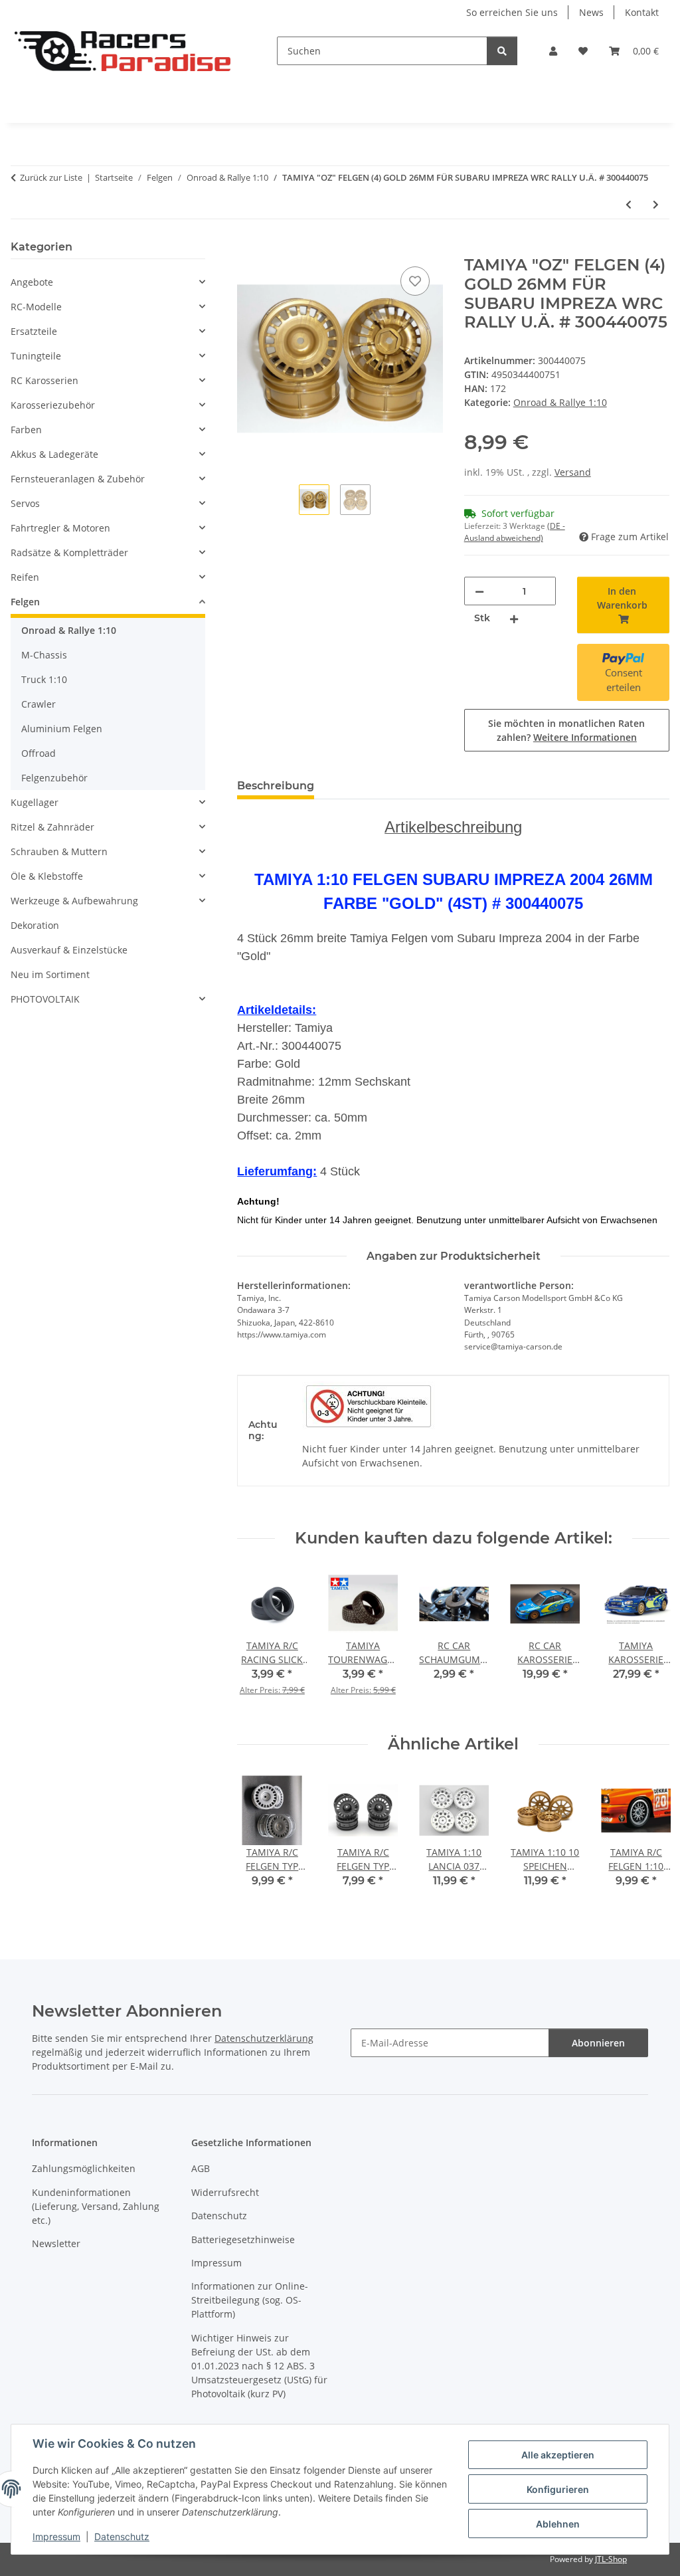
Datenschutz (122, 2536)
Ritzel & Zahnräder (52, 827)
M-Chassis (44, 655)
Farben (26, 430)
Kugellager (35, 802)
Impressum (56, 2536)
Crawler (39, 704)
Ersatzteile (34, 331)
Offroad (39, 753)
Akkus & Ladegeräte (54, 454)
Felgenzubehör (54, 778)
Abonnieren (598, 2043)
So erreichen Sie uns (512, 12)
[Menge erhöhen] (514, 618)
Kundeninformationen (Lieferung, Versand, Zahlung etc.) (96, 2206)
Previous (259, 1641)
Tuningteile (36, 356)
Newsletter (56, 2243)
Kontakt (642, 12)
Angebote (32, 282)
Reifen (25, 577)
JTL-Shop (611, 2559)
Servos (25, 503)
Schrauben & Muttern (59, 851)
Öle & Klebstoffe (47, 876)
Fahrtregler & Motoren (60, 528)
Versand (573, 472)
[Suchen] (502, 51)
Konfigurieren (558, 2489)
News (591, 12)
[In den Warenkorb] (248, 248)
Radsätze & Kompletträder (69, 552)
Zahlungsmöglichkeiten (84, 2168)
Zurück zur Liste (51, 177)
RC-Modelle (36, 307)
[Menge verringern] (479, 591)
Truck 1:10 (44, 679)
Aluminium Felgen (62, 729)
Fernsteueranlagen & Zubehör (78, 479)
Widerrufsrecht (225, 2192)
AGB (201, 2168)
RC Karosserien (44, 380)
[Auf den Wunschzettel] (415, 281)
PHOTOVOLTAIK (45, 999)
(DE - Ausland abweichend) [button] (515, 532)
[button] (553, 51)
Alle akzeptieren (558, 2455)
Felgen (25, 602)
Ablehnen (558, 2524)
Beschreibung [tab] (276, 786)
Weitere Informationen (585, 737)
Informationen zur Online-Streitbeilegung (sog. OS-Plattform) (250, 2300)
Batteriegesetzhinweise (243, 2239)
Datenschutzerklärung (264, 2038)
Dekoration (35, 925)
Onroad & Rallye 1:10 (560, 402)
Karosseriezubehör (53, 405)
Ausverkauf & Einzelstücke (69, 950)
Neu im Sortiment (50, 974)
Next (648, 1641)
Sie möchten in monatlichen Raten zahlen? (566, 730)
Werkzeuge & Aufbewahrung (74, 901)
